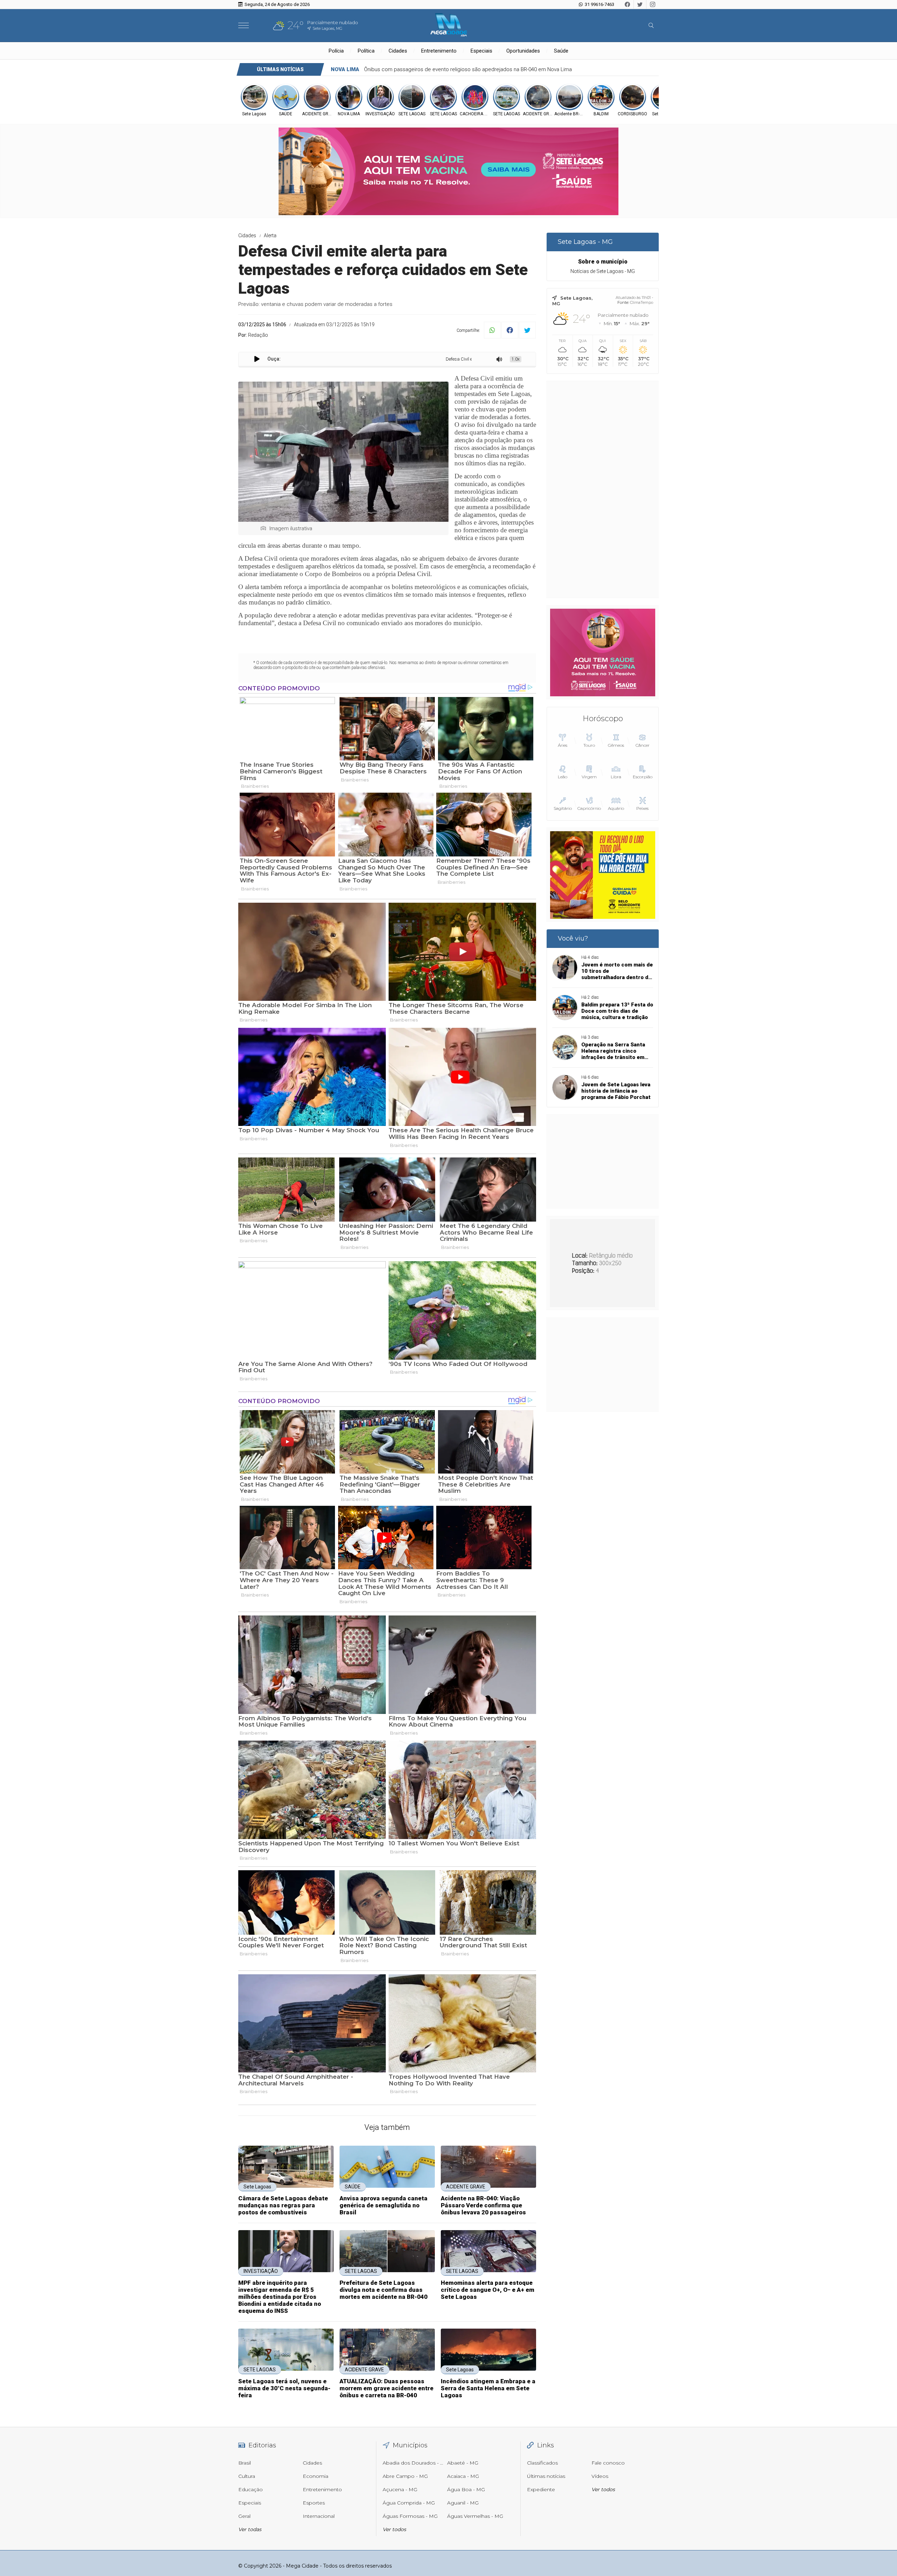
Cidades (398, 51)
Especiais (481, 51)
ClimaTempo (642, 302)
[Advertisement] (603, 489)
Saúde (561, 51)
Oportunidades (523, 51)
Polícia (336, 51)
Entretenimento (439, 51)
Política (366, 51)
